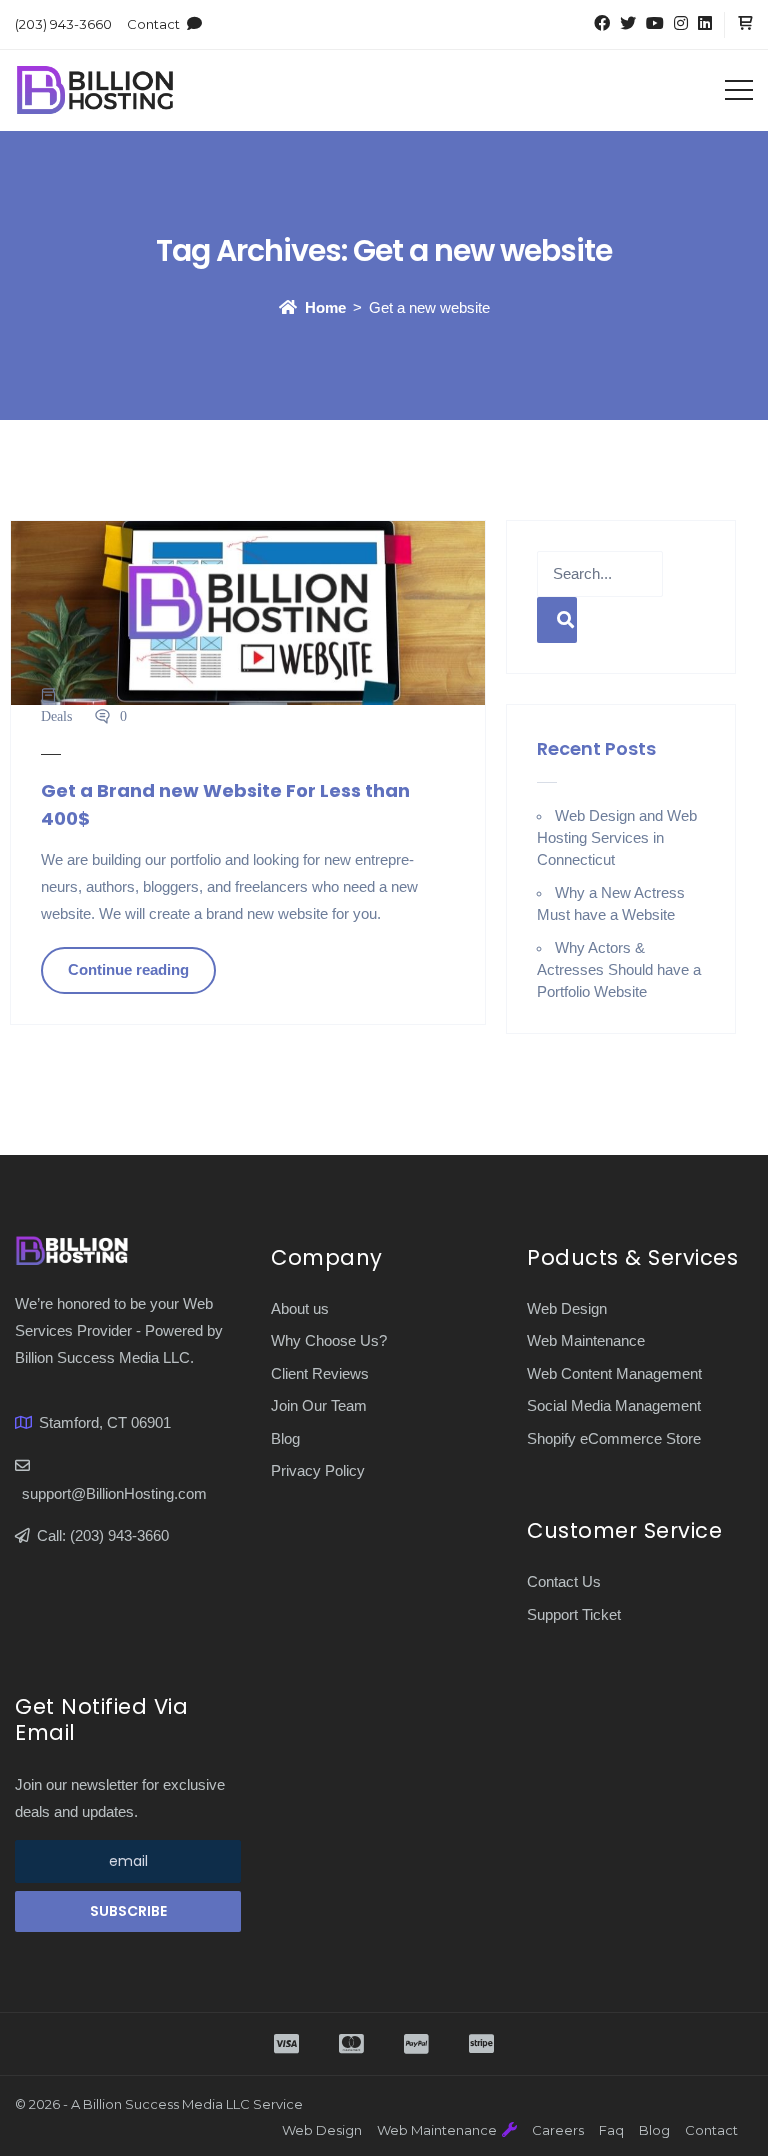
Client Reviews (320, 1373)
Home (325, 307)
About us (300, 1308)
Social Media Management (614, 1405)
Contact (153, 24)
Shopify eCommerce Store (614, 1438)
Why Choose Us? (329, 1340)
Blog (285, 1438)
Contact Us (564, 1581)
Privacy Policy (318, 1470)
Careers (558, 2130)
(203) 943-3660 (63, 24)
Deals (56, 716)
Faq (611, 2130)
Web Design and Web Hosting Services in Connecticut (617, 837)
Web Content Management (614, 1373)
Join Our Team (319, 1405)
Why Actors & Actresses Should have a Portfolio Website (619, 969)
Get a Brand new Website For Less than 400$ (225, 804)
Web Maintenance (586, 1340)
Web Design (567, 1308)
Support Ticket (574, 1614)
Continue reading (128, 969)
